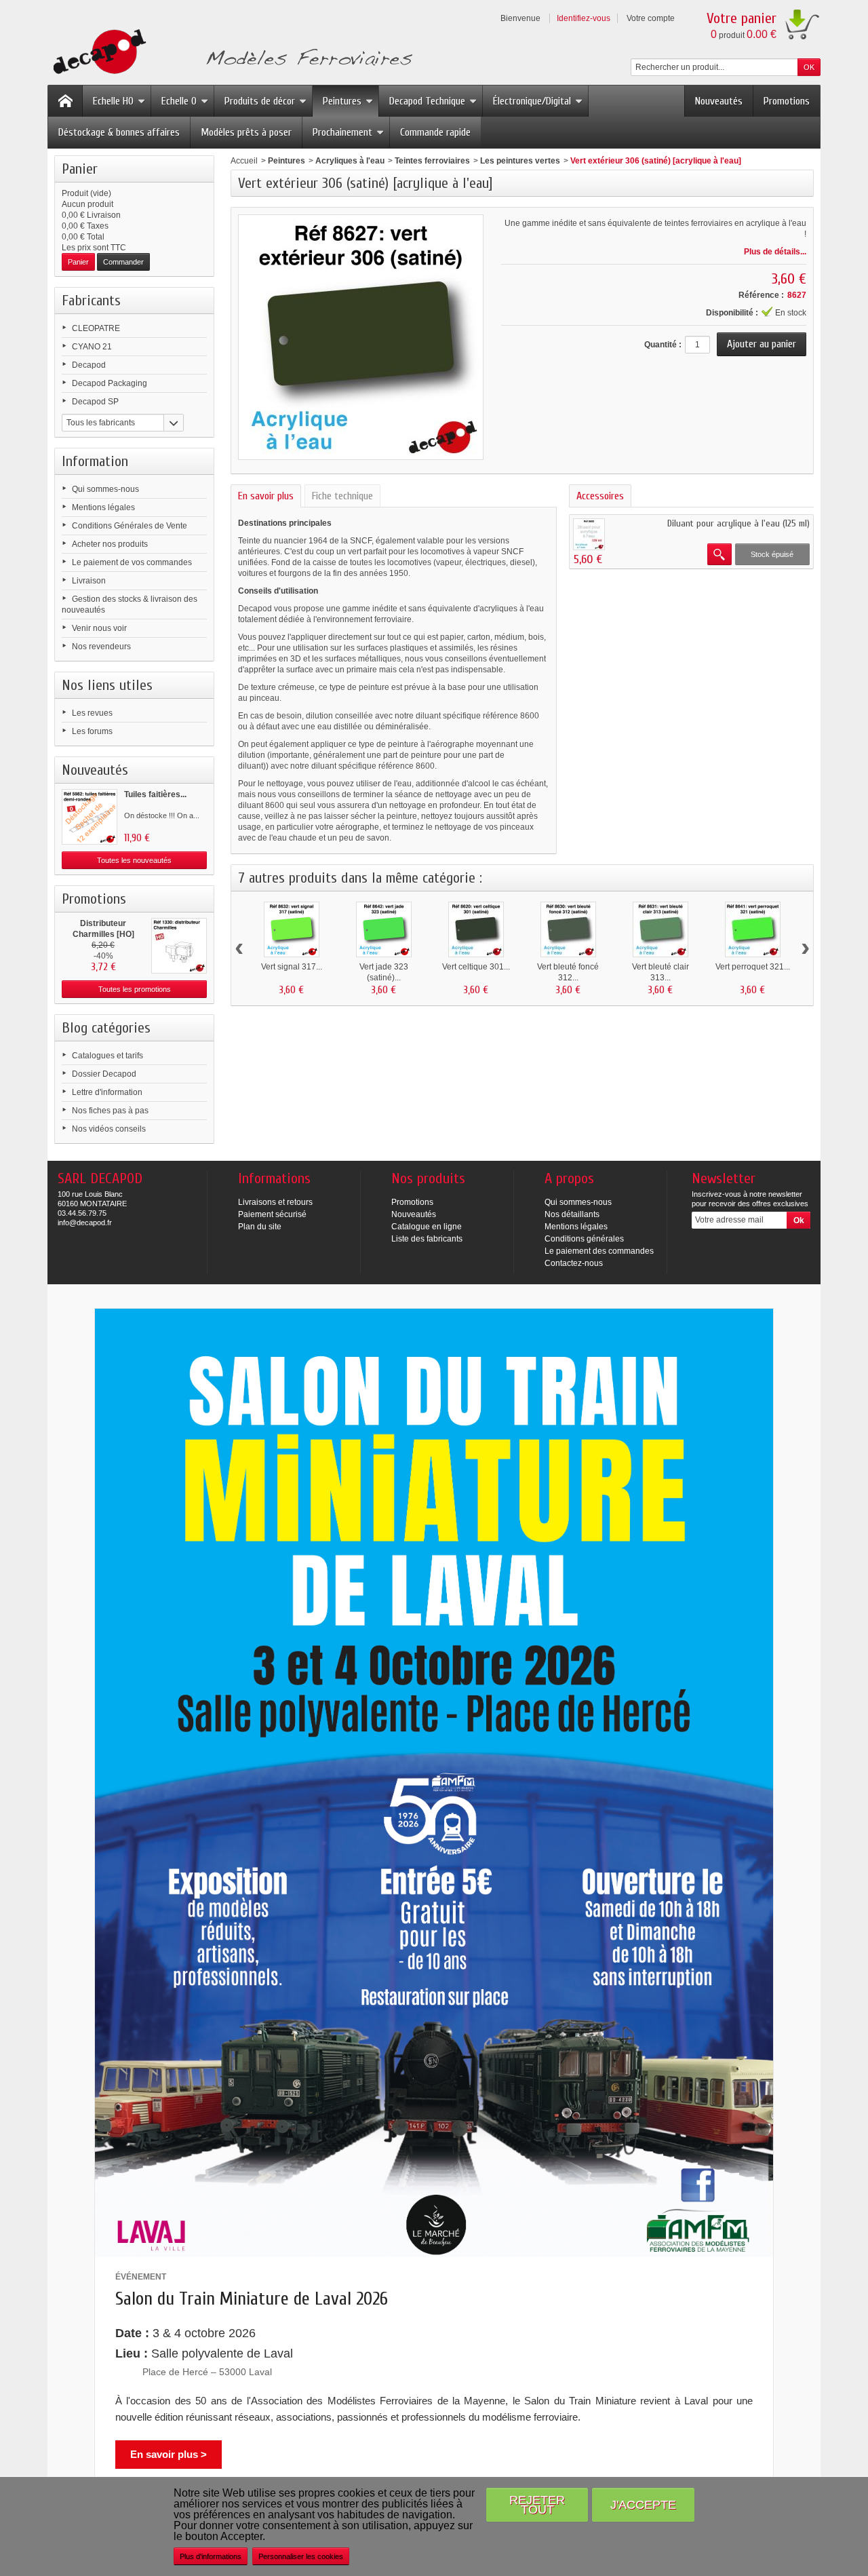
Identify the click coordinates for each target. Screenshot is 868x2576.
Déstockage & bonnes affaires (119, 132)
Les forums (92, 731)
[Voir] (719, 554)
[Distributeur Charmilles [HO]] (179, 946)
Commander (123, 262)
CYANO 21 (92, 347)
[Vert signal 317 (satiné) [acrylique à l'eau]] (292, 929)
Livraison (89, 581)
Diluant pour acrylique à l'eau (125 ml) (738, 523)
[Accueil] (65, 101)
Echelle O (179, 101)
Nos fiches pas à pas (110, 1111)
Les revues (92, 713)
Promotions (787, 101)
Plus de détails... (775, 252)
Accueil (244, 161)
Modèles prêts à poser (246, 132)
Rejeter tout (537, 2504)
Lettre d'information (107, 1092)
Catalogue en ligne (427, 1227)
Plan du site (260, 1227)
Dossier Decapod (104, 1074)
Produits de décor (260, 101)
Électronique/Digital (532, 101)
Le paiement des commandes (599, 1251)
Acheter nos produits (110, 544)
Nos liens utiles (107, 685)
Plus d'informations (211, 2556)
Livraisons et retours (275, 1202)
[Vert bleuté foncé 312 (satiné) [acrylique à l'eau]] (568, 929)
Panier (80, 169)
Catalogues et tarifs (107, 1056)
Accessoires (600, 496)
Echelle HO (113, 101)
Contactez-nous (574, 1263)
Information (95, 461)
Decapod (89, 365)
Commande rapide (435, 132)
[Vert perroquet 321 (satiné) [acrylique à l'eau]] (753, 929)
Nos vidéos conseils (109, 1129)
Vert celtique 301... (476, 967)
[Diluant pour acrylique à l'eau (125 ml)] (589, 534)
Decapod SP (95, 402)
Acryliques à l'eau (350, 161)
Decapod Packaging (110, 383)
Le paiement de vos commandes (132, 562)
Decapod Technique (427, 101)
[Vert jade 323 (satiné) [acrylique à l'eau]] (384, 929)
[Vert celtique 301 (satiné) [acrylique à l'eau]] (476, 929)
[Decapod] (230, 53)
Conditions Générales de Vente (130, 526)
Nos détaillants (572, 1214)
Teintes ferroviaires (432, 161)
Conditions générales (584, 1239)
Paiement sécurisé (272, 1214)
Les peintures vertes (520, 161)
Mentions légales (103, 507)
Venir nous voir (99, 628)
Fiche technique (342, 496)
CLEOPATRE (96, 328)
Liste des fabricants (427, 1239)
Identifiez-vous (584, 18)
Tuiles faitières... (155, 794)
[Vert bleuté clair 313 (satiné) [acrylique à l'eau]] (660, 929)
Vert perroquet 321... (753, 967)
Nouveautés (719, 101)
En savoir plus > (169, 2454)
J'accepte (643, 2504)
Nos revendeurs (101, 647)
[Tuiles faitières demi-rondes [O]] (90, 817)
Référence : (761, 295)
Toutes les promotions (135, 989)
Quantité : (663, 345)
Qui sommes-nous (105, 489)
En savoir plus (266, 496)
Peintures (342, 101)
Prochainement (342, 132)
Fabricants (91, 301)
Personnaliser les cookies (301, 2556)
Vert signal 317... (292, 967)
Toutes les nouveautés (134, 860)
